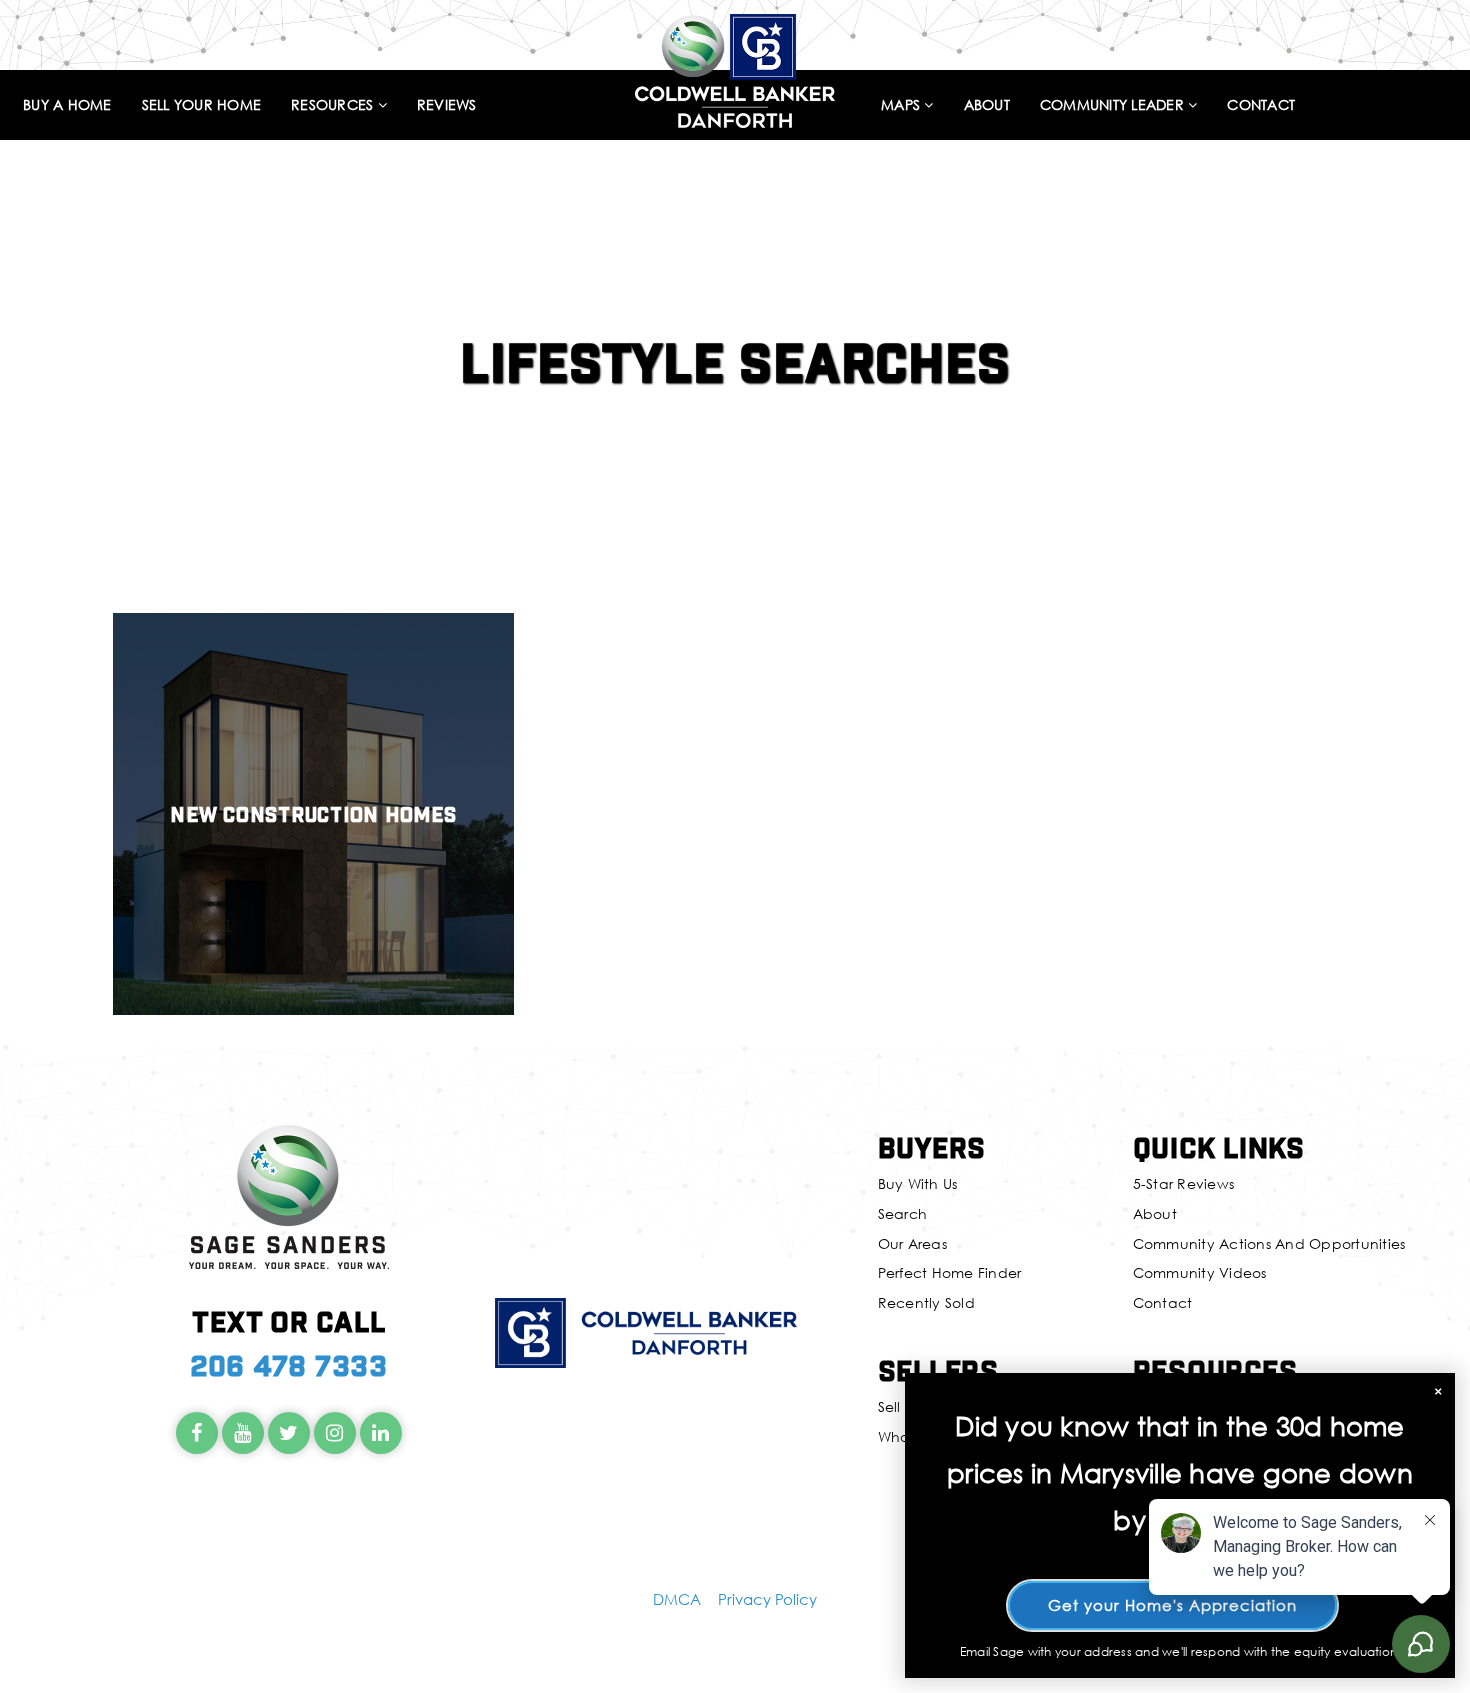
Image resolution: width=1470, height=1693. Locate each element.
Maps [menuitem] (902, 105)
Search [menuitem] (903, 1213)
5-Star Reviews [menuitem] (1184, 1183)
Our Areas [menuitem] (912, 1243)
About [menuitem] (987, 105)
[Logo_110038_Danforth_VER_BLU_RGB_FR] (735, 68)
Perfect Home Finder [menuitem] (950, 1272)
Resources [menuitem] (334, 105)
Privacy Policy (767, 1599)
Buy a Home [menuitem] (67, 105)
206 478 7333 (289, 1364)
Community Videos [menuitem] (1200, 1272)
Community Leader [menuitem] (1114, 105)
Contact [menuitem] (1261, 105)
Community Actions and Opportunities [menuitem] (1269, 1243)
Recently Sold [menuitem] (926, 1302)
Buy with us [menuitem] (918, 1183)
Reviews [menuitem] (447, 105)
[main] (735, 522)
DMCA (677, 1599)
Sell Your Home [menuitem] (202, 105)
